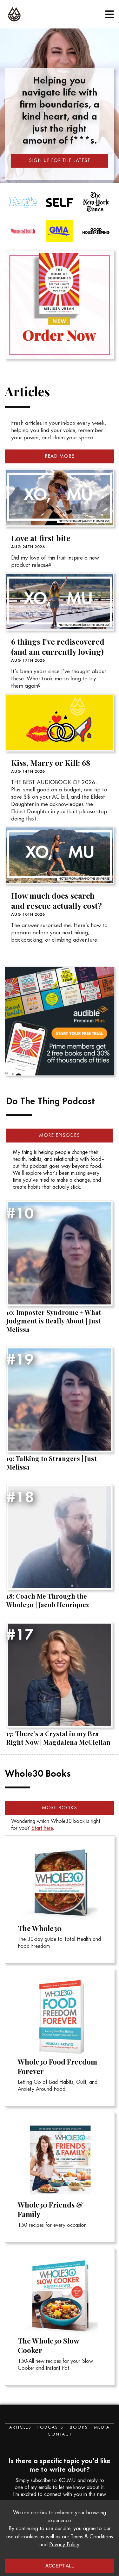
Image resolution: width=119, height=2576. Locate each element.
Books (79, 2428)
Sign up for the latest (60, 161)
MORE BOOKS (60, 1808)
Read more (60, 456)
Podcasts (50, 2428)
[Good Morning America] (96, 232)
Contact (60, 2435)
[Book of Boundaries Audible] (60, 250)
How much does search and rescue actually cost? (56, 901)
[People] (60, 204)
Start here (42, 1829)
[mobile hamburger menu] (110, 14)
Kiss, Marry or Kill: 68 (51, 763)
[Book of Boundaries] (60, 305)
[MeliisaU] (14, 14)
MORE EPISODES (60, 1136)
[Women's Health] (60, 232)
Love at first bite (41, 538)
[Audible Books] (60, 966)
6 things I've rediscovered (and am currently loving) (58, 647)
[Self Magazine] (96, 204)
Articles (20, 2428)
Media (102, 2428)
